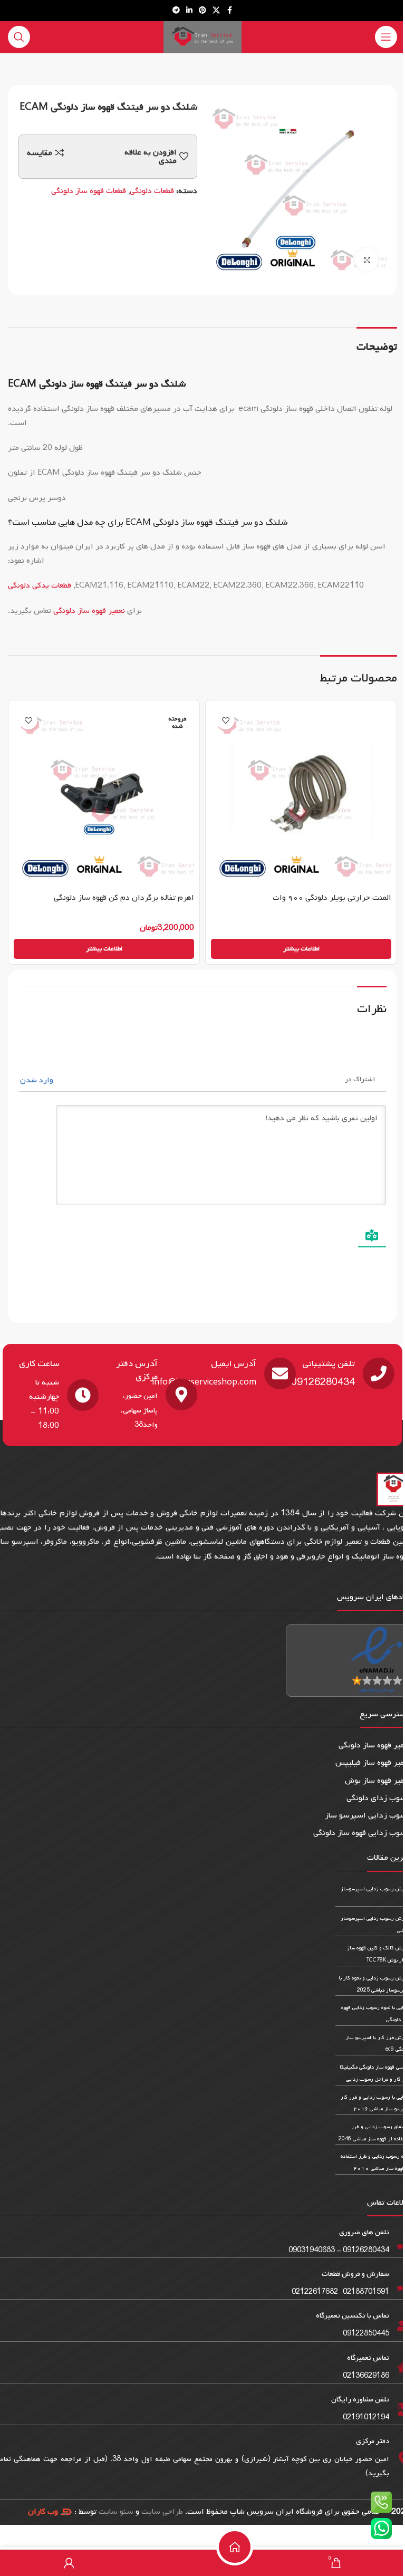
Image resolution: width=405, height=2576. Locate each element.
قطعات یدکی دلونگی (41, 585)
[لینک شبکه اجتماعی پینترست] (202, 11)
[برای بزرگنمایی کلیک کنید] (367, 260)
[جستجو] (19, 37)
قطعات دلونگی (152, 191)
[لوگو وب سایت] (202, 37)
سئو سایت (116, 2512)
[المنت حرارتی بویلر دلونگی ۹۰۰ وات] (301, 796)
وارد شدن (38, 1080)
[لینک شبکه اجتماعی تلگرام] (176, 11)
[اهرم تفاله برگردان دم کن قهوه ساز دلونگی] (104, 796)
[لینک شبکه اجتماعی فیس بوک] (229, 11)
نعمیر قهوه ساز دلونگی (89, 611)
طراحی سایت (162, 2512)
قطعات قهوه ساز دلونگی (89, 191)
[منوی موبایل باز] (386, 37)
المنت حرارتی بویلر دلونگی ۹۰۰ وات (332, 898)
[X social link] (216, 11)
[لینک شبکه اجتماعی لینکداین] (189, 11)
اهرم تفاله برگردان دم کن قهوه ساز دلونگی (124, 898)
